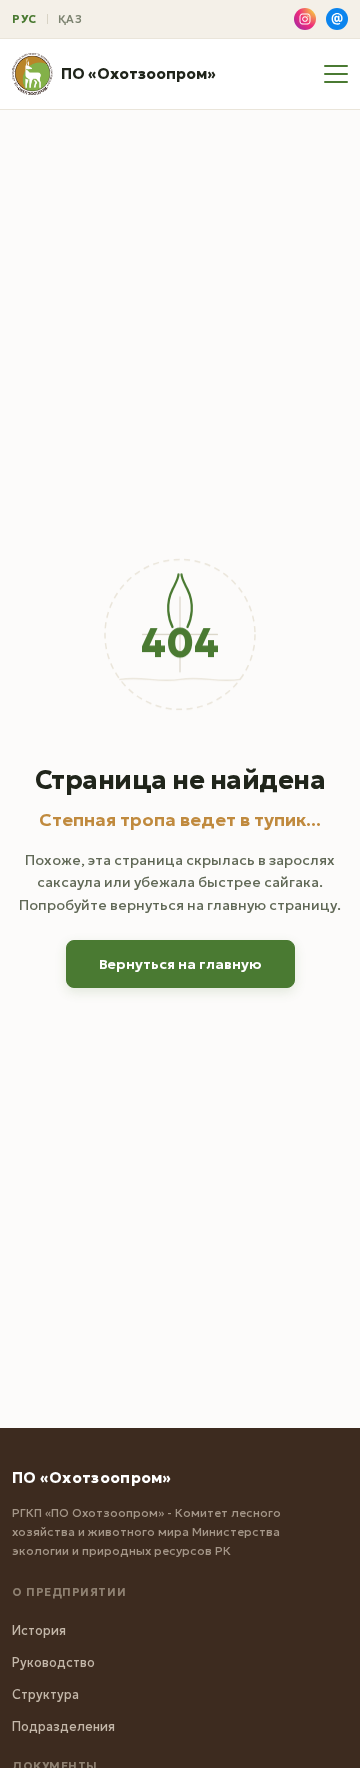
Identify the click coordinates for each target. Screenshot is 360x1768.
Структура (45, 1694)
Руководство (53, 1662)
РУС (24, 19)
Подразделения (63, 1726)
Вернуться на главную (180, 964)
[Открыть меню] (336, 74)
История (39, 1630)
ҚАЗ (70, 19)
